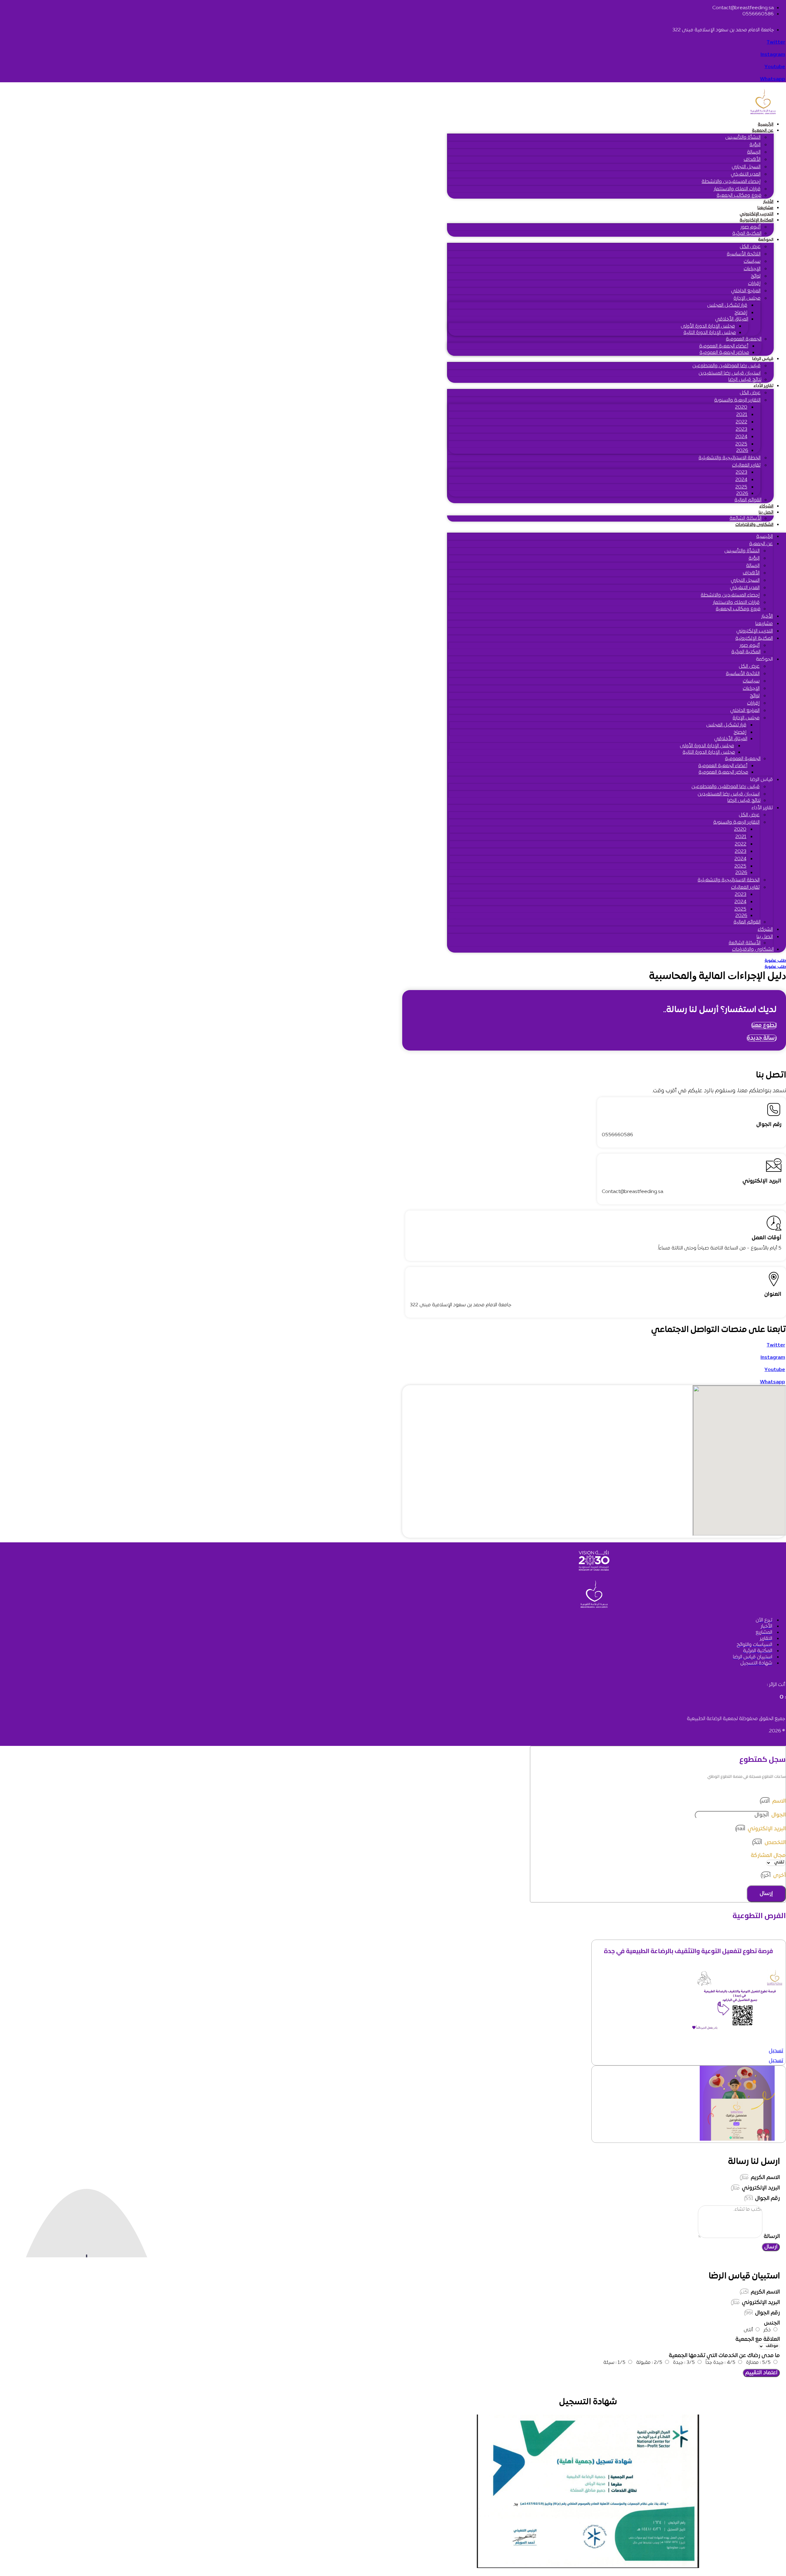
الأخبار (768, 202)
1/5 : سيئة (614, 2363)
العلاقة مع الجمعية (758, 2339)
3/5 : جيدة (684, 2363)
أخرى (779, 1876)
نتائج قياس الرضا (745, 380)
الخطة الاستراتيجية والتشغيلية (730, 458)
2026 (742, 451)
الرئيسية (766, 124)
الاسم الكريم (765, 2178)
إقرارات (754, 284)
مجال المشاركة (768, 1856)
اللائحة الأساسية (744, 254)
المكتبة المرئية (747, 234)
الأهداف (752, 160)
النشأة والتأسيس (743, 138)
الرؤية (755, 145)
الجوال (778, 1815)
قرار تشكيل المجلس (727, 305)
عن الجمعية (763, 131)
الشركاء (766, 506)
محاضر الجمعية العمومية (724, 353)
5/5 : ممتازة (758, 2363)
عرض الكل (750, 247)
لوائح (756, 276)
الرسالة (754, 152)
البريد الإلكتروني (766, 1829)
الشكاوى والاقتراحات (754, 525)
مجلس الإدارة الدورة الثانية (710, 333)
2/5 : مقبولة (649, 2363)
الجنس (772, 2323)
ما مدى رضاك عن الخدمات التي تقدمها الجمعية (724, 2356)
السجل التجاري (746, 167)
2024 (741, 437)
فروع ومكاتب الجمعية (739, 196)
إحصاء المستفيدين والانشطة (731, 182)
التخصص (774, 1843)
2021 (742, 415)
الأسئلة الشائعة (745, 519)
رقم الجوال (767, 2199)
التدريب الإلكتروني (757, 214)
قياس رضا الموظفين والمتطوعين (726, 366)
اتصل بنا (766, 513)
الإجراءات (752, 269)
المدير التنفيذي (746, 174)
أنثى (748, 2330)
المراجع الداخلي (746, 291)
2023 (741, 429)
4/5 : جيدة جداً (720, 2363)
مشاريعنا (765, 208)
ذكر (767, 2330)
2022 (741, 422)
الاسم (778, 1801)
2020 (741, 407)
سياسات (752, 262)
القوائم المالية (748, 500)
